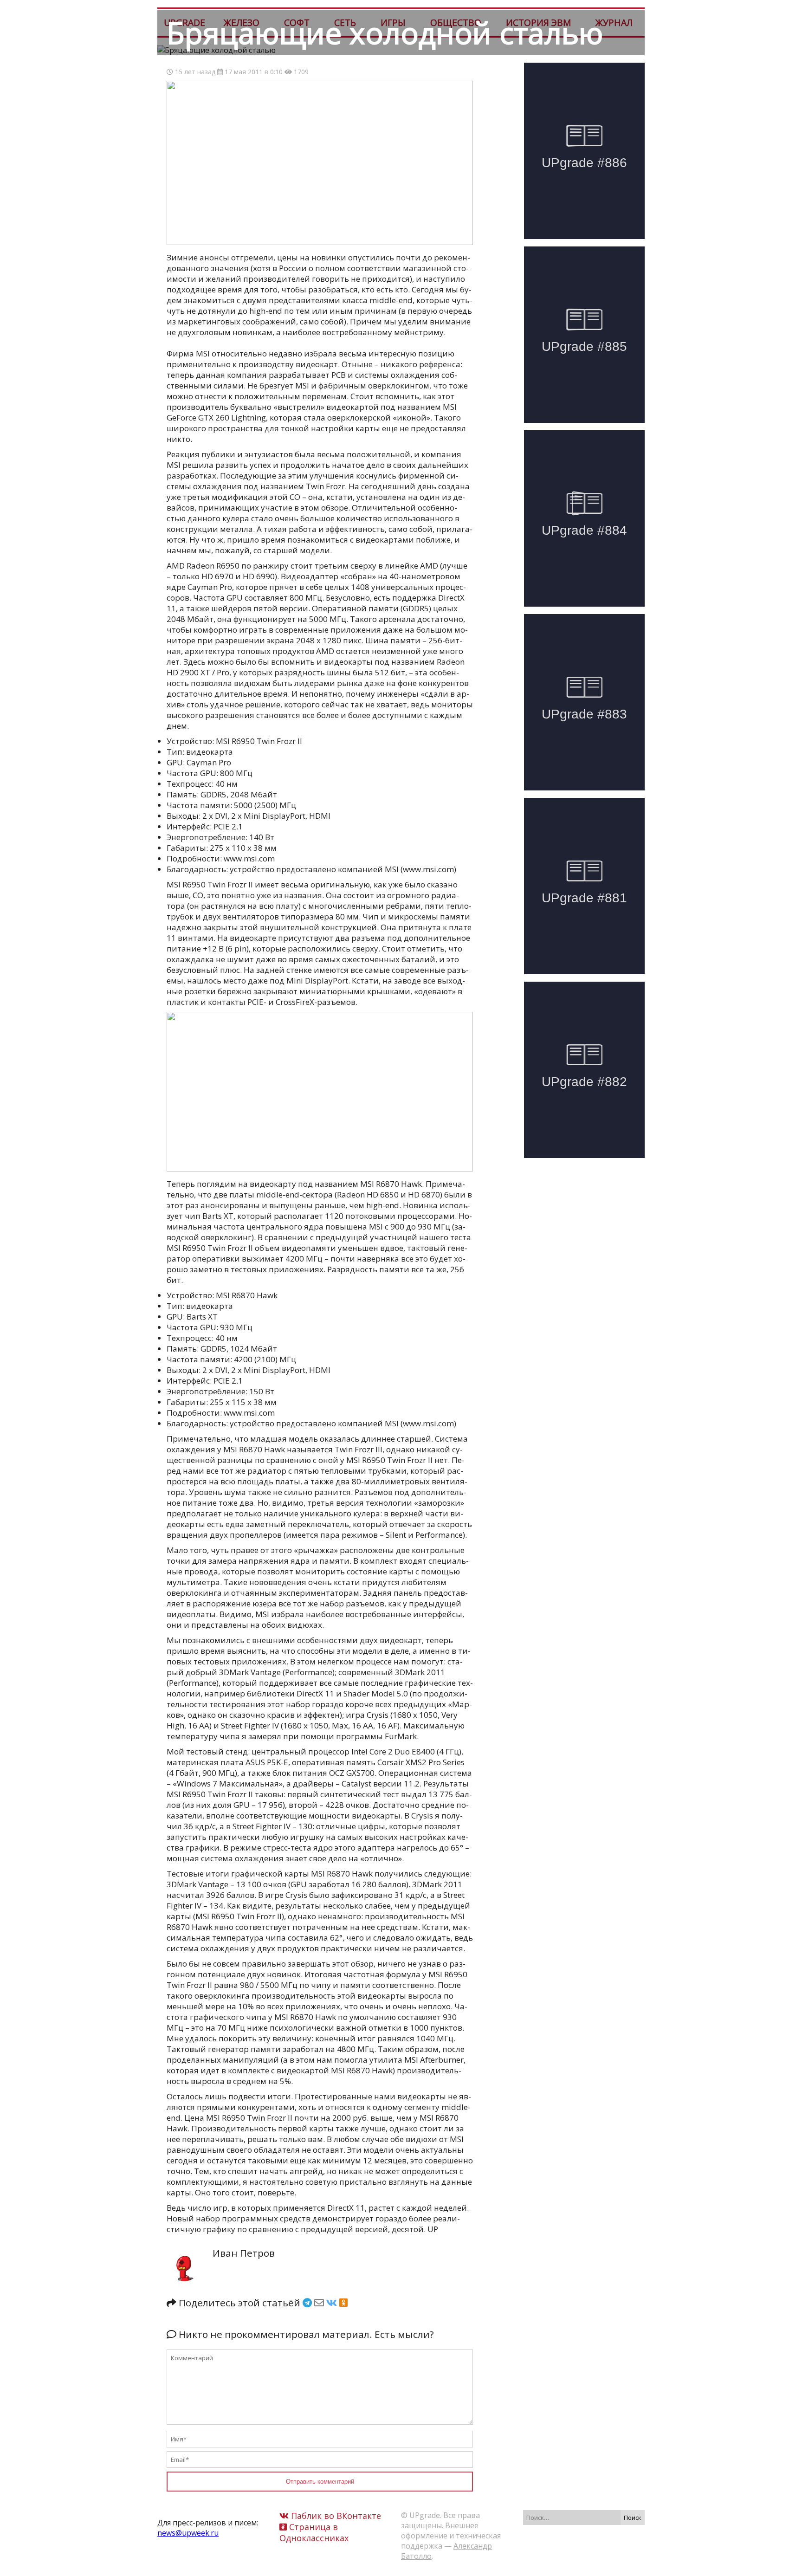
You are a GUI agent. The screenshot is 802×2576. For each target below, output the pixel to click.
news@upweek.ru (188, 2533)
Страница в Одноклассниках (314, 2532)
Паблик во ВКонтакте (335, 2516)
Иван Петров (244, 2253)
